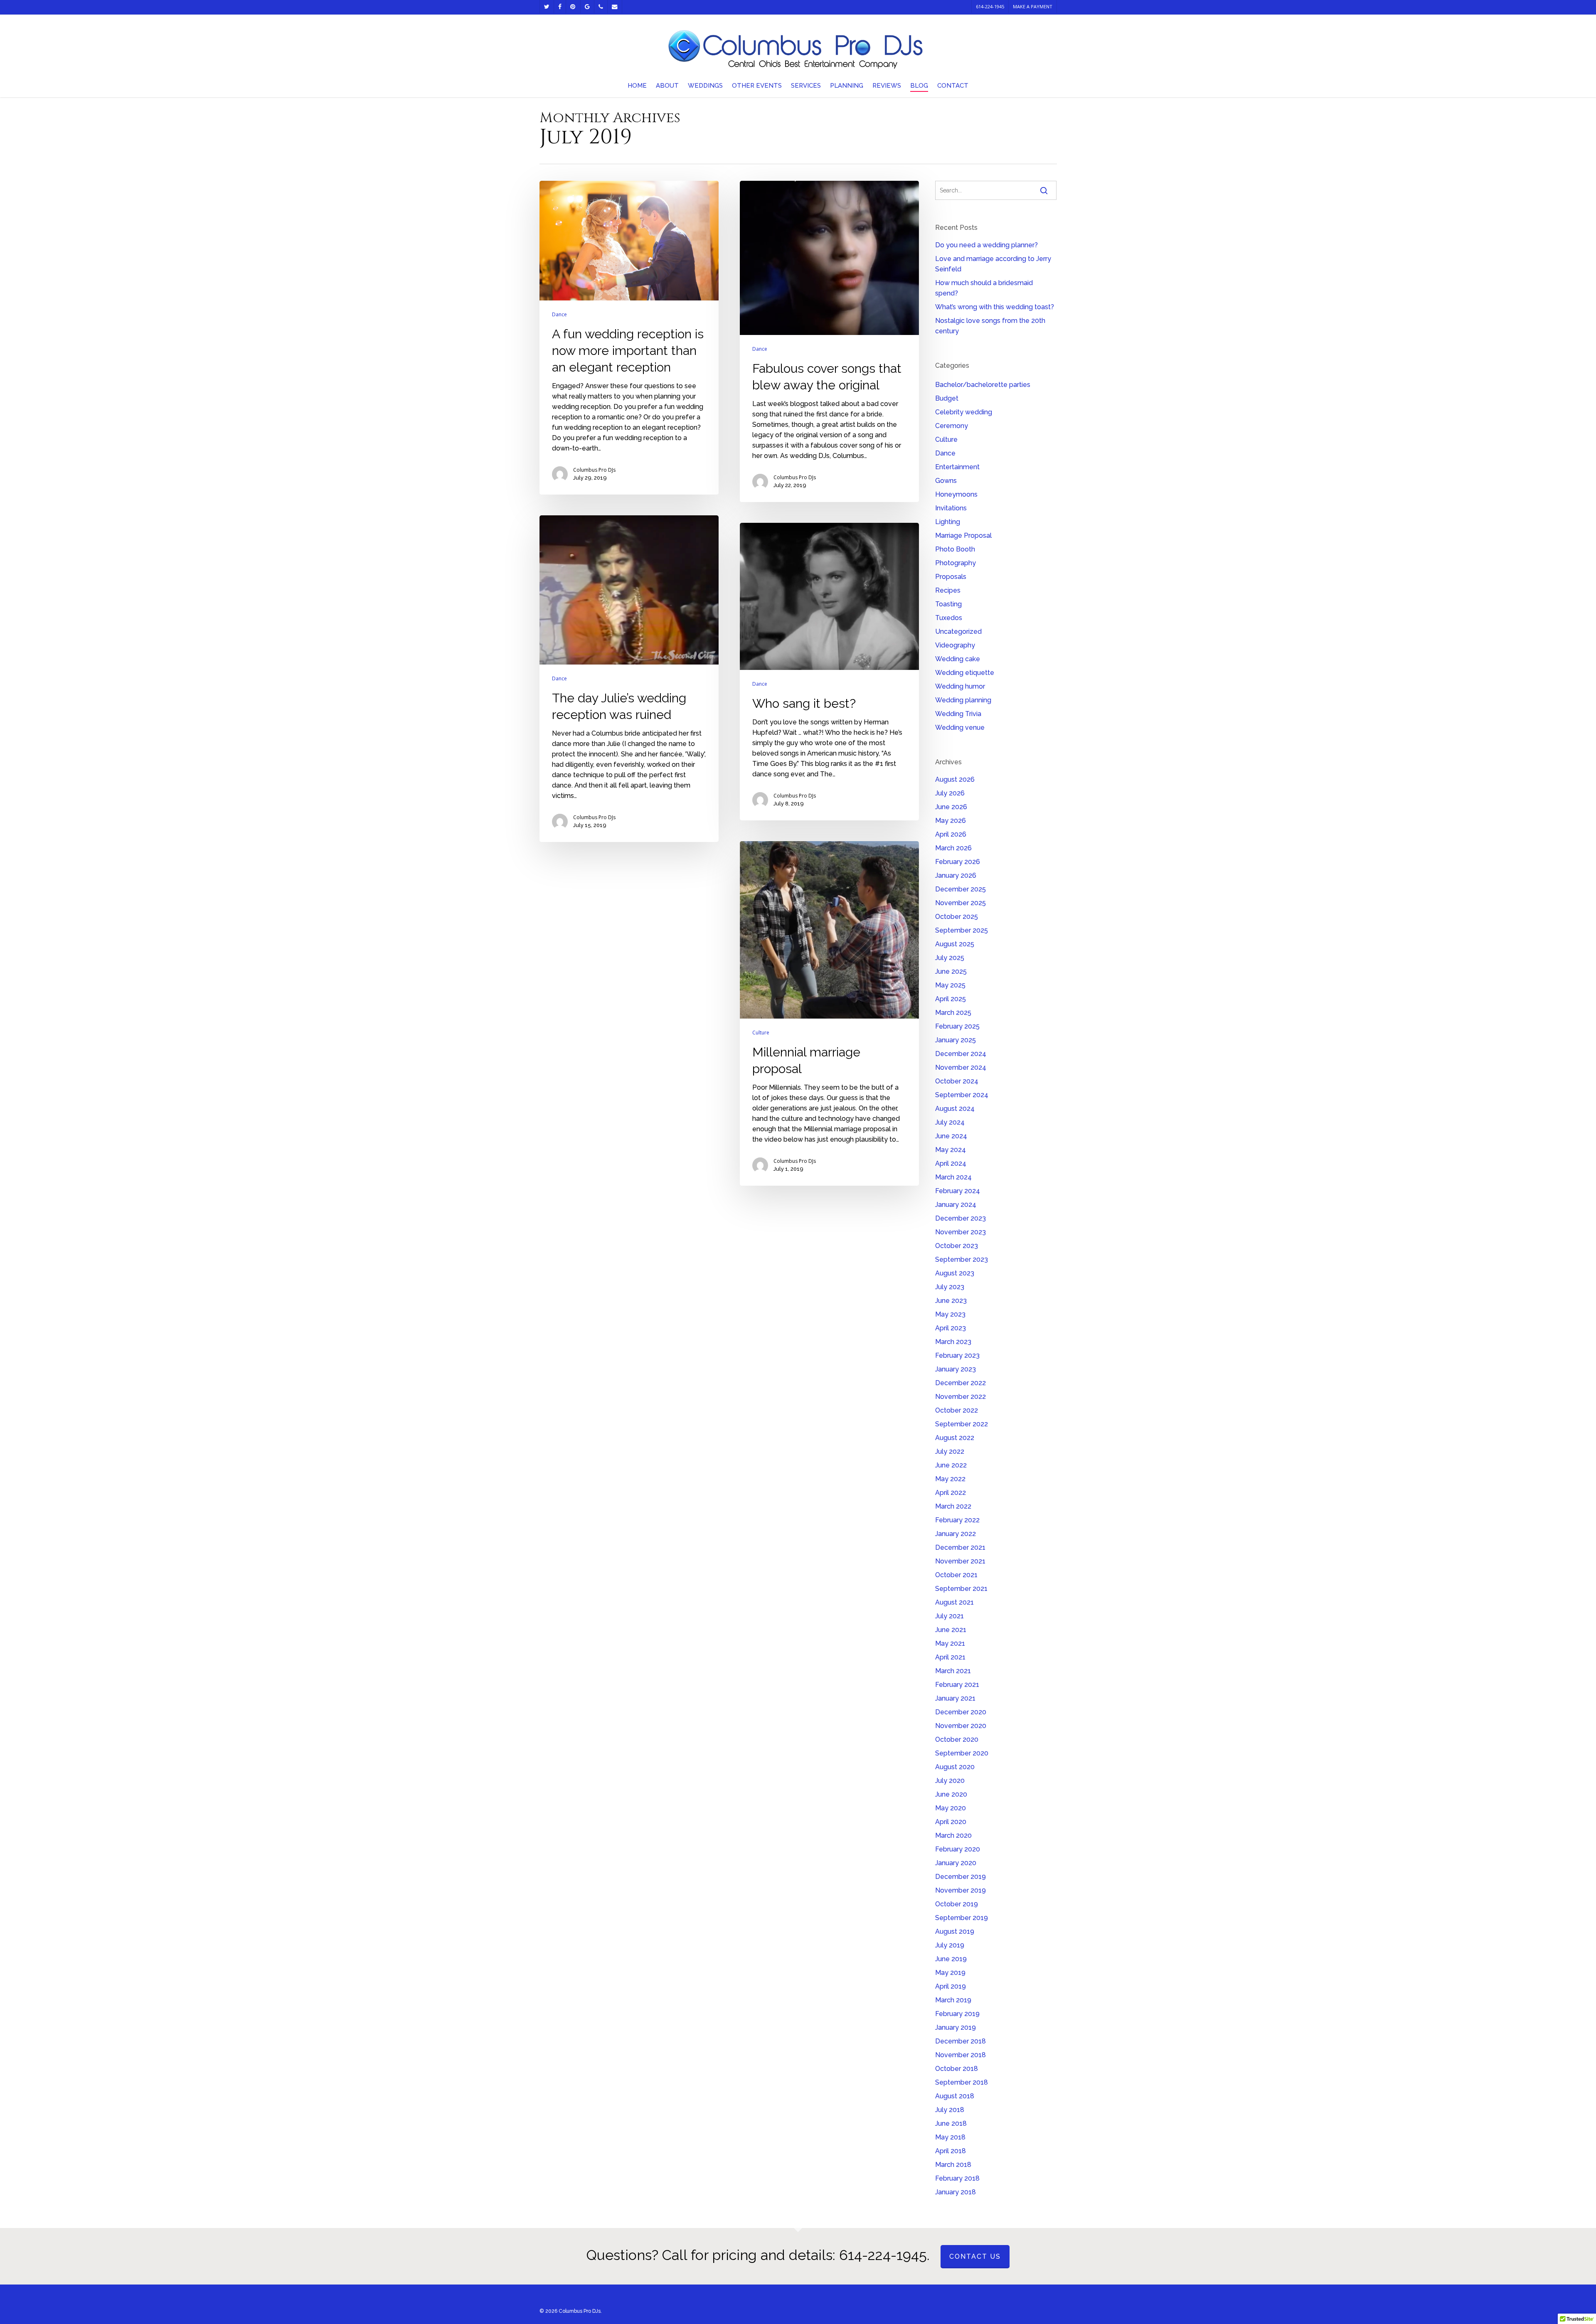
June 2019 (951, 1959)
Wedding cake (958, 659)
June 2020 (951, 1794)
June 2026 (951, 807)
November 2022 (961, 1397)
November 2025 (961, 903)
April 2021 (950, 1657)
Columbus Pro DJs (594, 470)
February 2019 (957, 2014)
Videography (955, 645)
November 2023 (961, 1232)
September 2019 (962, 1918)
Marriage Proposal (963, 535)
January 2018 (956, 2192)
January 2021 (955, 1698)
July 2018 (950, 2110)
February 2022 (957, 1520)
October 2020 (957, 1739)
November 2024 (961, 1067)
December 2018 (961, 2041)
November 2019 (961, 1890)
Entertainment (957, 467)
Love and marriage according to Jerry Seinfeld (993, 264)
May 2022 (950, 1479)
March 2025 (953, 1013)
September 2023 (962, 1259)
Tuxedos (949, 618)
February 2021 (957, 1685)
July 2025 (950, 958)
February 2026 (958, 862)
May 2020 (951, 1808)
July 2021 (949, 1616)
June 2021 (951, 1630)
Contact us (975, 2256)
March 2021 (953, 1671)
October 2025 (957, 917)
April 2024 (951, 1163)
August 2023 (955, 1273)
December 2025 (961, 889)
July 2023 (950, 1287)
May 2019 (950, 1973)
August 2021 (954, 1602)
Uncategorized (958, 631)
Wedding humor (960, 686)
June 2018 (951, 2123)
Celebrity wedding (964, 412)
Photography (956, 563)
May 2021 (950, 1643)
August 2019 (955, 1931)
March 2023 (953, 1342)
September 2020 (962, 1753)
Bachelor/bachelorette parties (983, 385)
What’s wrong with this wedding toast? (995, 307)
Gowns (946, 481)
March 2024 (953, 1177)
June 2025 (951, 971)
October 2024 (957, 1081)
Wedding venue (960, 727)
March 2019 (953, 2000)
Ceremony (952, 426)
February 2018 (957, 2178)
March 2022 (953, 1506)
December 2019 (961, 1877)
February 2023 (957, 1355)
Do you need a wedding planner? (986, 245)
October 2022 (957, 1410)
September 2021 (961, 1589)
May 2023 (950, 1314)
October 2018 (957, 2069)
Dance (559, 315)
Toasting (948, 604)
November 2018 (961, 2055)
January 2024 (956, 1205)
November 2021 (960, 1561)
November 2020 (961, 1726)
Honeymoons (956, 494)
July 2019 (950, 1945)
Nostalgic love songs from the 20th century (990, 326)
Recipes (948, 590)
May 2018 (950, 2137)
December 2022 (961, 1383)
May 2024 (951, 1150)
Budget (947, 398)
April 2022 (951, 1493)
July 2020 (950, 1781)
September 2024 (962, 1095)
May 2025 (950, 985)
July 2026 (950, 793)
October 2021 (956, 1575)
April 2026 (951, 834)
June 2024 (951, 1136)
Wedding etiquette (965, 673)
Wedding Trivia (958, 714)
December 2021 (960, 1547)
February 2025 (957, 1026)
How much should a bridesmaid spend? (984, 288)
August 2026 (955, 779)
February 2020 (958, 1849)
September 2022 (962, 1424)
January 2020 (956, 1863)
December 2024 (961, 1054)
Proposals (951, 577)
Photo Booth (955, 549)
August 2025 (955, 944)
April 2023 (951, 1328)
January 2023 (956, 1369)
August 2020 (955, 1767)
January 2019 (956, 2027)
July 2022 (950, 1451)
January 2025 (956, 1040)
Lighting (948, 522)
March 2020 (953, 1835)
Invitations (951, 508)
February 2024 (958, 1191)
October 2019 (957, 1904)
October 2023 (957, 1246)
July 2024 (950, 1122)
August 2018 (955, 2096)
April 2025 (951, 999)
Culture (761, 1033)
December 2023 (961, 1218)
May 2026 (951, 821)
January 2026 (956, 875)
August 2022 (955, 1438)
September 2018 (962, 2082)
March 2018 (953, 2165)
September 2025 (962, 930)
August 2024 (955, 1109)
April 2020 (951, 1822)
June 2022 (951, 1465)
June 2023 (951, 1301)
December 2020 (961, 1712)
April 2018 (951, 2151)
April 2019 (951, 1986)
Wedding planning (963, 700)
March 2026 (953, 848)
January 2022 (956, 1534)
